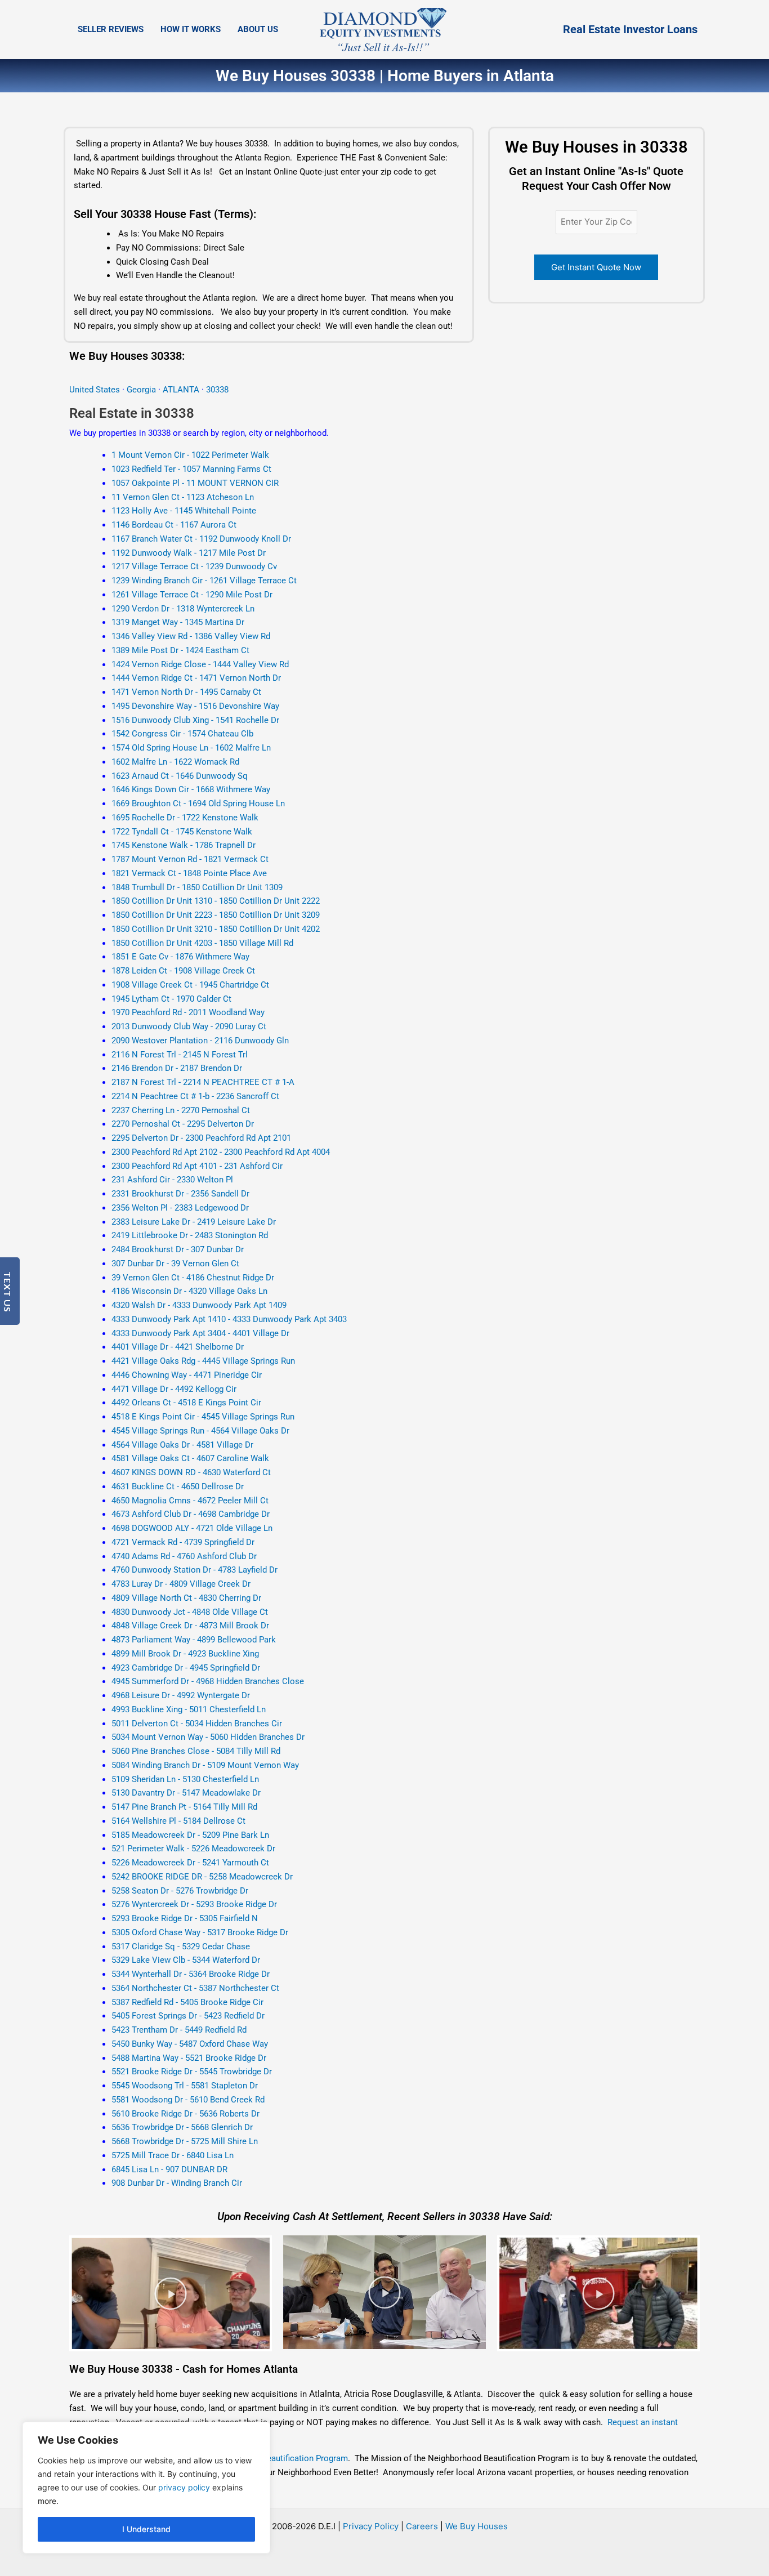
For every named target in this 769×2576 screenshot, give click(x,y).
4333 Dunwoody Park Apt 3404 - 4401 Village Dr (200, 1333)
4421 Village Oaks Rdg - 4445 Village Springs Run (203, 1361)
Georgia (141, 390)
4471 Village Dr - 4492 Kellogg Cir (174, 1389)
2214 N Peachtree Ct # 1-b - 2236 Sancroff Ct (195, 1096)
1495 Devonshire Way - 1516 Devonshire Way (195, 706)
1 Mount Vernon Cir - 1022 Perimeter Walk (190, 455)
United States (96, 390)
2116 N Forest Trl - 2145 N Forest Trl (180, 1055)
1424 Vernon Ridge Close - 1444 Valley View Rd (200, 664)
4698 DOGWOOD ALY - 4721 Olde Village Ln (192, 1528)
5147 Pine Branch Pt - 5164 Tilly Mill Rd (184, 1807)
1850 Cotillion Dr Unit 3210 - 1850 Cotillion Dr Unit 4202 (216, 929)
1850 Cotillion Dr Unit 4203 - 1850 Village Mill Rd (202, 943)
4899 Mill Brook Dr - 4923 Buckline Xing (185, 1654)
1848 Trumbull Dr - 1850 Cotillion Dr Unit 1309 (197, 887)
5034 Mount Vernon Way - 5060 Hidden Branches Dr (208, 1737)
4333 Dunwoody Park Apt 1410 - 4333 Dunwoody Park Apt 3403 (229, 1319)
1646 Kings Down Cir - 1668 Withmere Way (191, 789)
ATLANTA (182, 390)
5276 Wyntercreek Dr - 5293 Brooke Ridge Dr (194, 1904)
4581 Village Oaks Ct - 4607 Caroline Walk (190, 1458)
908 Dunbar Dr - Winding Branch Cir (177, 2183)
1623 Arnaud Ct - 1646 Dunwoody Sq (180, 776)
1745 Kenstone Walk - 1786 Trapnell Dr (184, 845)
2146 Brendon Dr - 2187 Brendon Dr (177, 1068)
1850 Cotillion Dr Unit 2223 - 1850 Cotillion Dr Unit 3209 (216, 915)
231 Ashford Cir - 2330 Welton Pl (172, 1180)
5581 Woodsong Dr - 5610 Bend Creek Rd (188, 2100)
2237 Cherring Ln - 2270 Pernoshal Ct (181, 1110)
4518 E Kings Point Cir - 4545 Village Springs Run (203, 1417)
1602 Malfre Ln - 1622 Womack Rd (175, 762)
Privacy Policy (371, 2526)
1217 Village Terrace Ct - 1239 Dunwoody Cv (194, 566)
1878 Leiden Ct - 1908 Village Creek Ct (183, 971)
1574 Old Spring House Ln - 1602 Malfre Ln (191, 748)
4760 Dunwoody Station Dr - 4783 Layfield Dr (195, 1570)
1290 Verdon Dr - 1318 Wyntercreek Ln (183, 609)
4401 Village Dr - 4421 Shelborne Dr (178, 1347)
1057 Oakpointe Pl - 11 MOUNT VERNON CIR (195, 483)
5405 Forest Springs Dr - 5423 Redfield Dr (188, 2016)
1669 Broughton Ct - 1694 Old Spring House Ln (198, 803)
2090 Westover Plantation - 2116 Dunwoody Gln (200, 1041)
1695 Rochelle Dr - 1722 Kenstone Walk (185, 818)
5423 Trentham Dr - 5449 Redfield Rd (179, 2030)
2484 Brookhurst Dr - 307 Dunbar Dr (178, 1249)
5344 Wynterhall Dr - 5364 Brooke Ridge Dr (191, 1974)
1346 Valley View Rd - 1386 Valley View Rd (191, 636)
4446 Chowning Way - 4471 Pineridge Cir (187, 1375)
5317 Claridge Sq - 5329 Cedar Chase (181, 1946)
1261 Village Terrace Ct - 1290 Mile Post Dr (192, 595)
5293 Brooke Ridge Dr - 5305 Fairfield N (185, 1918)
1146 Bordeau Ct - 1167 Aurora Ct (174, 525)
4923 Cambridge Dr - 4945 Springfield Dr (186, 1668)
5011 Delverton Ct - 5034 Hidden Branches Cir (197, 1724)
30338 (217, 390)
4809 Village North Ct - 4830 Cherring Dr (186, 1598)
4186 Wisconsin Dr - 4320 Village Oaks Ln (189, 1291)
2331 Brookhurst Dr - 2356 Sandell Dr (180, 1194)
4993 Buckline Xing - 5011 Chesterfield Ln (189, 1709)
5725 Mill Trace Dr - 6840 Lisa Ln (173, 2155)
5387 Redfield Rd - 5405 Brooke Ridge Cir (187, 2002)
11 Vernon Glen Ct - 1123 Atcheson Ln (183, 497)
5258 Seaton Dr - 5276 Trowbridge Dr (180, 1891)
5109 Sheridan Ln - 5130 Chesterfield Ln (185, 1779)
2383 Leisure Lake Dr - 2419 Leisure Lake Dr (194, 1222)
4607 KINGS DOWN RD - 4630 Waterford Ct (191, 1472)
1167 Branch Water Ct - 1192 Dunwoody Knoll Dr (201, 539)
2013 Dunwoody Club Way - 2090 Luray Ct (189, 1026)
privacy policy (184, 2487)
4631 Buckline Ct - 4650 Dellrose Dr (178, 1486)
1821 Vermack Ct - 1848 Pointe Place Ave (189, 873)
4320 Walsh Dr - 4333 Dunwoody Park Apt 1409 (199, 1305)
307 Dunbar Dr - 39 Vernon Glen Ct (175, 1264)
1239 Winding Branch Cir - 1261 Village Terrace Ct (204, 581)
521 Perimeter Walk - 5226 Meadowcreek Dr (193, 1849)
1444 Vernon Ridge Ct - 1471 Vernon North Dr (196, 678)
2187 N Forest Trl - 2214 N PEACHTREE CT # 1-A (203, 1082)
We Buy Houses (477, 2526)
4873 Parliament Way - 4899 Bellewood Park (194, 1640)
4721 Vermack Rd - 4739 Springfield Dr (183, 1542)
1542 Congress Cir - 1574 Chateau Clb (182, 734)
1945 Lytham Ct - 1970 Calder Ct (171, 999)
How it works (191, 29)
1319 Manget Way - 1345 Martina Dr (178, 622)
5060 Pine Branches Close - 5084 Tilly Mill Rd (196, 1751)
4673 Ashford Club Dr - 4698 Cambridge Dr (191, 1514)
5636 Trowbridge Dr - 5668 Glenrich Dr (182, 2127)
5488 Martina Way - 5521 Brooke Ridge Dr (189, 2058)
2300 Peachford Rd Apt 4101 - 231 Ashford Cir (197, 1166)
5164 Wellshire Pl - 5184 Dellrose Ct (178, 1821)
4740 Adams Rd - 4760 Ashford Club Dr (184, 1556)
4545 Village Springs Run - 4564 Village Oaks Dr (200, 1431)
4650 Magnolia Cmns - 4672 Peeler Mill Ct (190, 1501)
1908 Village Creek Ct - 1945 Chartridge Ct (190, 985)
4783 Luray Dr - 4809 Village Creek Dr (181, 1584)
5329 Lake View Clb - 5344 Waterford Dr (186, 1960)
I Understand (146, 2529)
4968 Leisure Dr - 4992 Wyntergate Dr (181, 1695)
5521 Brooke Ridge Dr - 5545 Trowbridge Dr (192, 2071)
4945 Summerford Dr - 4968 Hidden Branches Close (208, 1681)
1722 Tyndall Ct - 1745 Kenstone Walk (182, 832)
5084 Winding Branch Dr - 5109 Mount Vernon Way (205, 1765)
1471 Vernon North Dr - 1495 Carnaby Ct (186, 692)
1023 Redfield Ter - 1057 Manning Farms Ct (191, 469)
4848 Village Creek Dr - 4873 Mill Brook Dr (190, 1626)
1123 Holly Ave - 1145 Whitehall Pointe (184, 511)
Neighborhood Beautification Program (277, 2458)
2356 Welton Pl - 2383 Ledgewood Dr (180, 1208)
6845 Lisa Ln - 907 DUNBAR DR (169, 2169)
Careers (422, 2526)
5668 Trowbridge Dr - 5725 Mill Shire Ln (185, 2141)
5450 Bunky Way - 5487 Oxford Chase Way (190, 2044)
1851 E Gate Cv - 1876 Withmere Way (180, 957)
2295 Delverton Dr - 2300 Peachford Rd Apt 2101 (201, 1138)
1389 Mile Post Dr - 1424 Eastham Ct (180, 650)
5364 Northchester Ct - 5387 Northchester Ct (195, 1988)
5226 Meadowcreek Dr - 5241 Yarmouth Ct (190, 1863)
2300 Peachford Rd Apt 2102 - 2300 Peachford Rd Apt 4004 (221, 1152)
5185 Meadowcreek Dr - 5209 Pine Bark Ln (190, 1835)
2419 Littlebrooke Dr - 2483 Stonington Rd (190, 1235)
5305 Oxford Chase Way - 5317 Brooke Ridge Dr (200, 1932)
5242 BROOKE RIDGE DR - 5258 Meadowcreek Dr (202, 1877)
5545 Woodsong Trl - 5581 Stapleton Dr (185, 2086)
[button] (171, 2293)
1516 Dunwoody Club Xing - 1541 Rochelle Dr (195, 720)
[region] (146, 2488)
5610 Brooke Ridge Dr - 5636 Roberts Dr (185, 2114)
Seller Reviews (111, 29)
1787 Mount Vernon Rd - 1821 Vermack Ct (190, 859)
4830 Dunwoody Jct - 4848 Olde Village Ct (190, 1612)
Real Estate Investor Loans (630, 29)
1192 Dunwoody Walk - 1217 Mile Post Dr (189, 553)
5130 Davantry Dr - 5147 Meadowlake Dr (186, 1793)
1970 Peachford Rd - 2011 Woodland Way (188, 1012)
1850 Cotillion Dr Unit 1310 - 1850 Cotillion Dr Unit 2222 (216, 901)
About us (258, 29)
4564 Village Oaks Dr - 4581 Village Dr (182, 1445)
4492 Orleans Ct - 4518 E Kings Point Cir (186, 1403)
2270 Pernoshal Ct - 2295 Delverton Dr (183, 1124)
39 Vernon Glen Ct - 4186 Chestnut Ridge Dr (193, 1278)
